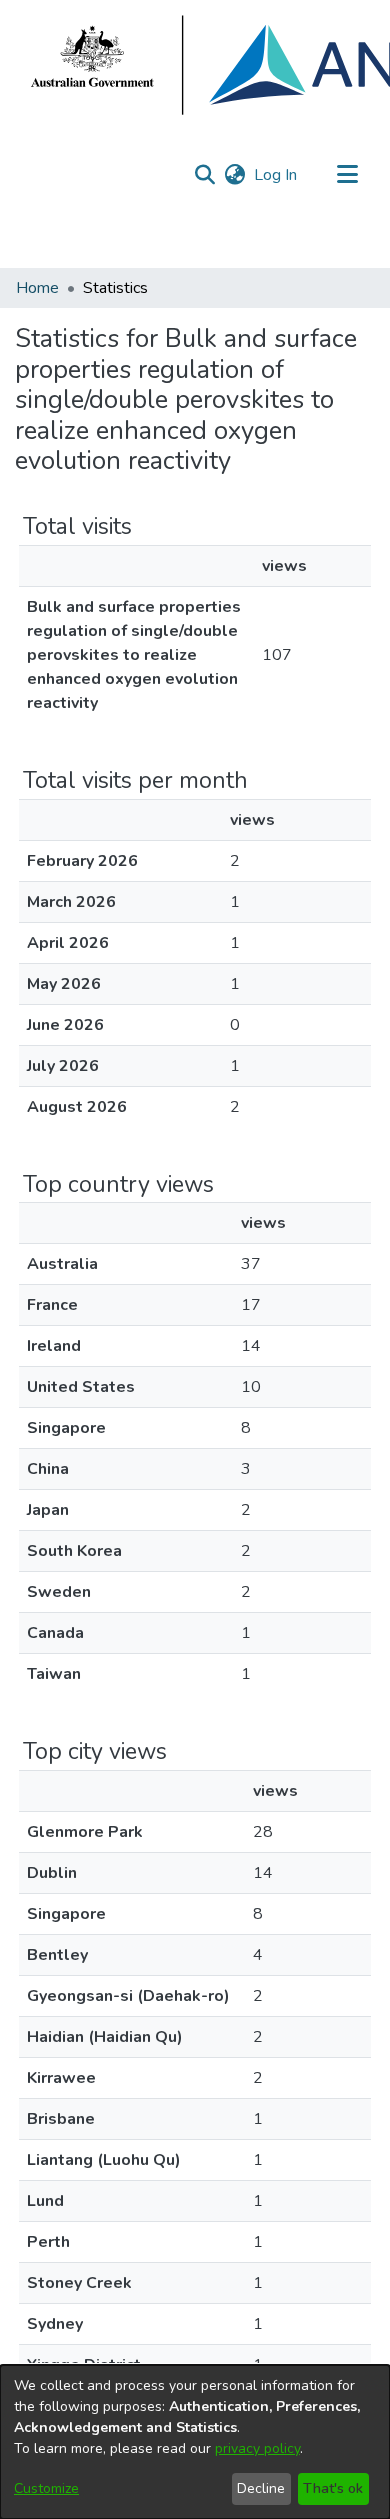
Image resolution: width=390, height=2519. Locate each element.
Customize (46, 2488)
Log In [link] (276, 175)
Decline (261, 2488)
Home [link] (37, 288)
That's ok (333, 2488)
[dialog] (195, 2442)
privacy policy (257, 2448)
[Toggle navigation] (347, 175)
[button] (204, 175)
